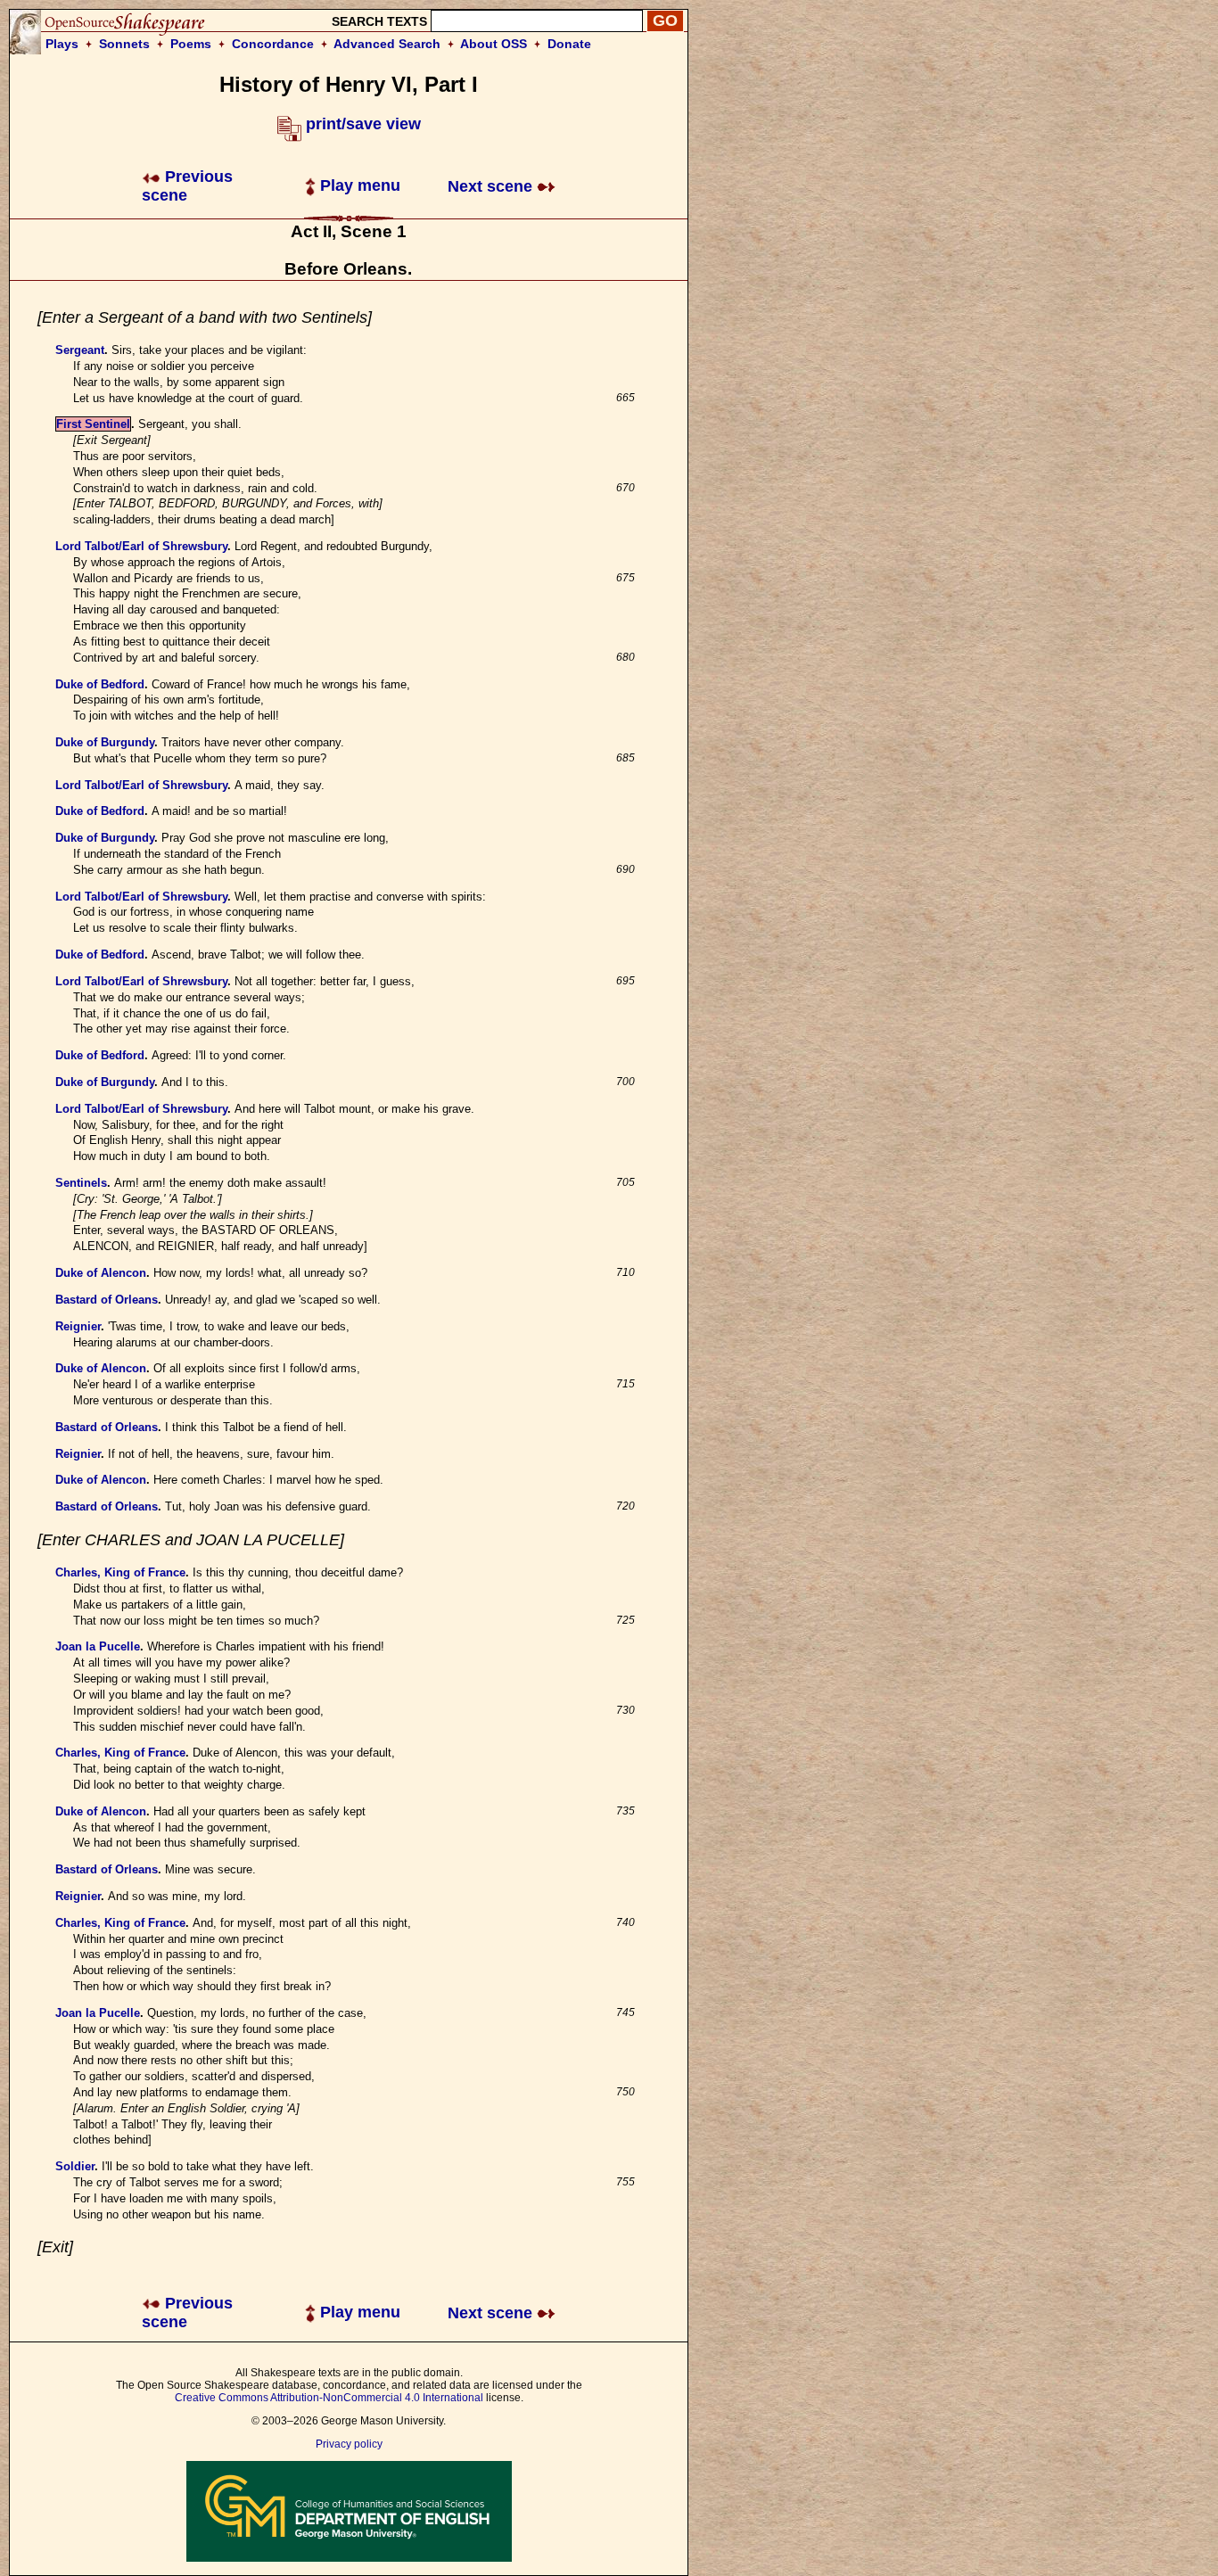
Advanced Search (387, 44)
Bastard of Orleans (107, 1300)
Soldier (75, 2166)
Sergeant (80, 350)
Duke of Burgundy (105, 742)
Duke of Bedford (100, 684)
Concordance (273, 44)
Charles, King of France (120, 1572)
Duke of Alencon (101, 1273)
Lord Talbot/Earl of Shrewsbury (141, 546)
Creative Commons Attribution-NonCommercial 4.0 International (329, 2398)
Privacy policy (349, 2444)
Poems (191, 44)
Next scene (492, 186)
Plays (62, 44)
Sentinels (81, 1183)
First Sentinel (93, 424)
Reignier (78, 1326)
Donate (569, 44)
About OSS (494, 44)
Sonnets (124, 44)
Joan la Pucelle (98, 1646)
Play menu (358, 185)
